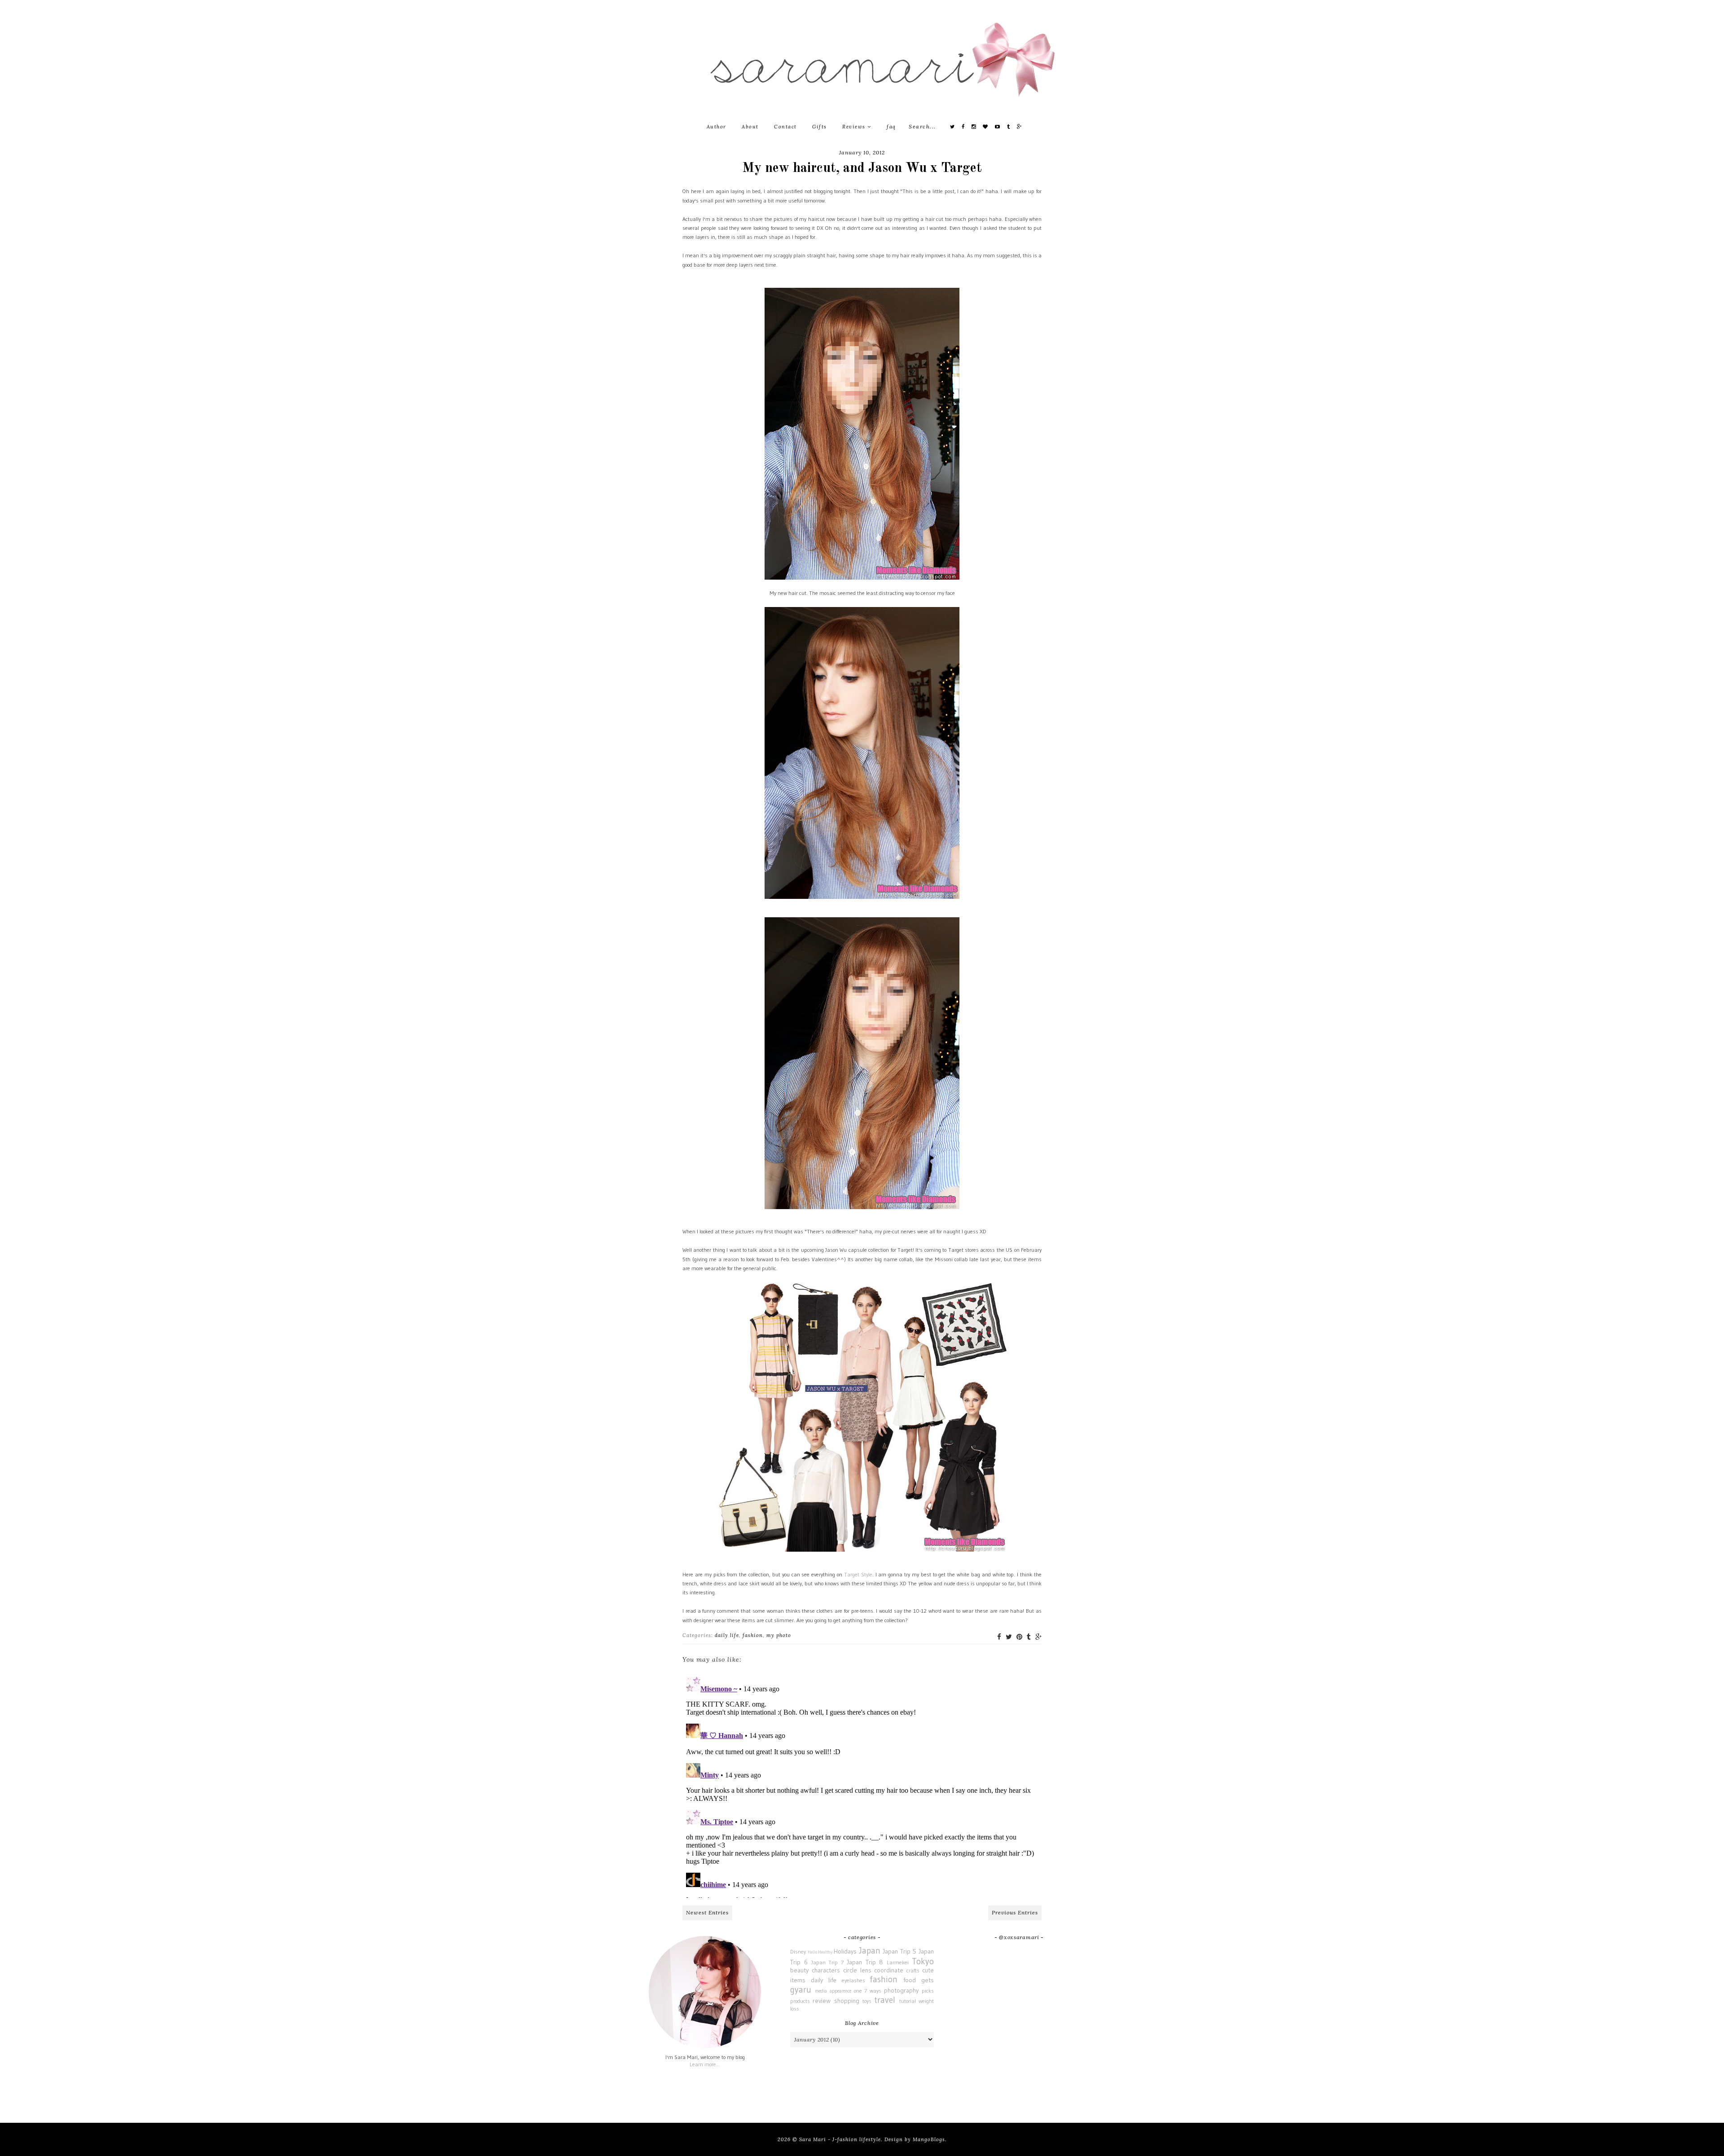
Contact (785, 127)
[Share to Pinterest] (1019, 1637)
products (800, 2001)
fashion (753, 1635)
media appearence (833, 1991)
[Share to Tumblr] (1029, 1637)
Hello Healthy (820, 1952)
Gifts (820, 127)
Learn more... (705, 2064)
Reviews (855, 127)
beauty (799, 1970)
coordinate (889, 1970)
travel (885, 2000)
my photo (779, 1635)
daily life (727, 1635)
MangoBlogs (929, 2139)
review (822, 2001)
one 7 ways (868, 1991)
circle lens (857, 1970)
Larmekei (898, 1962)
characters (826, 1970)
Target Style (858, 1574)
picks (928, 1991)
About (750, 127)
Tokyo (923, 1961)
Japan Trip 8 (865, 1962)
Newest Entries (707, 1912)
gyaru (801, 1989)
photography (901, 1990)
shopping (847, 2001)
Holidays (845, 1951)
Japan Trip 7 (828, 1962)
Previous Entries (1015, 1912)
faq (891, 127)
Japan (870, 1950)
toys (867, 2001)
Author (717, 127)
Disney (798, 1951)
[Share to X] (1009, 1637)
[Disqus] (862, 1786)
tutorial (908, 2001)
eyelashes (853, 1980)
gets (928, 1980)
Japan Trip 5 (899, 1951)
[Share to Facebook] (999, 1637)
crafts (913, 1970)
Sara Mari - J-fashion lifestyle (840, 2139)
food (910, 1980)
